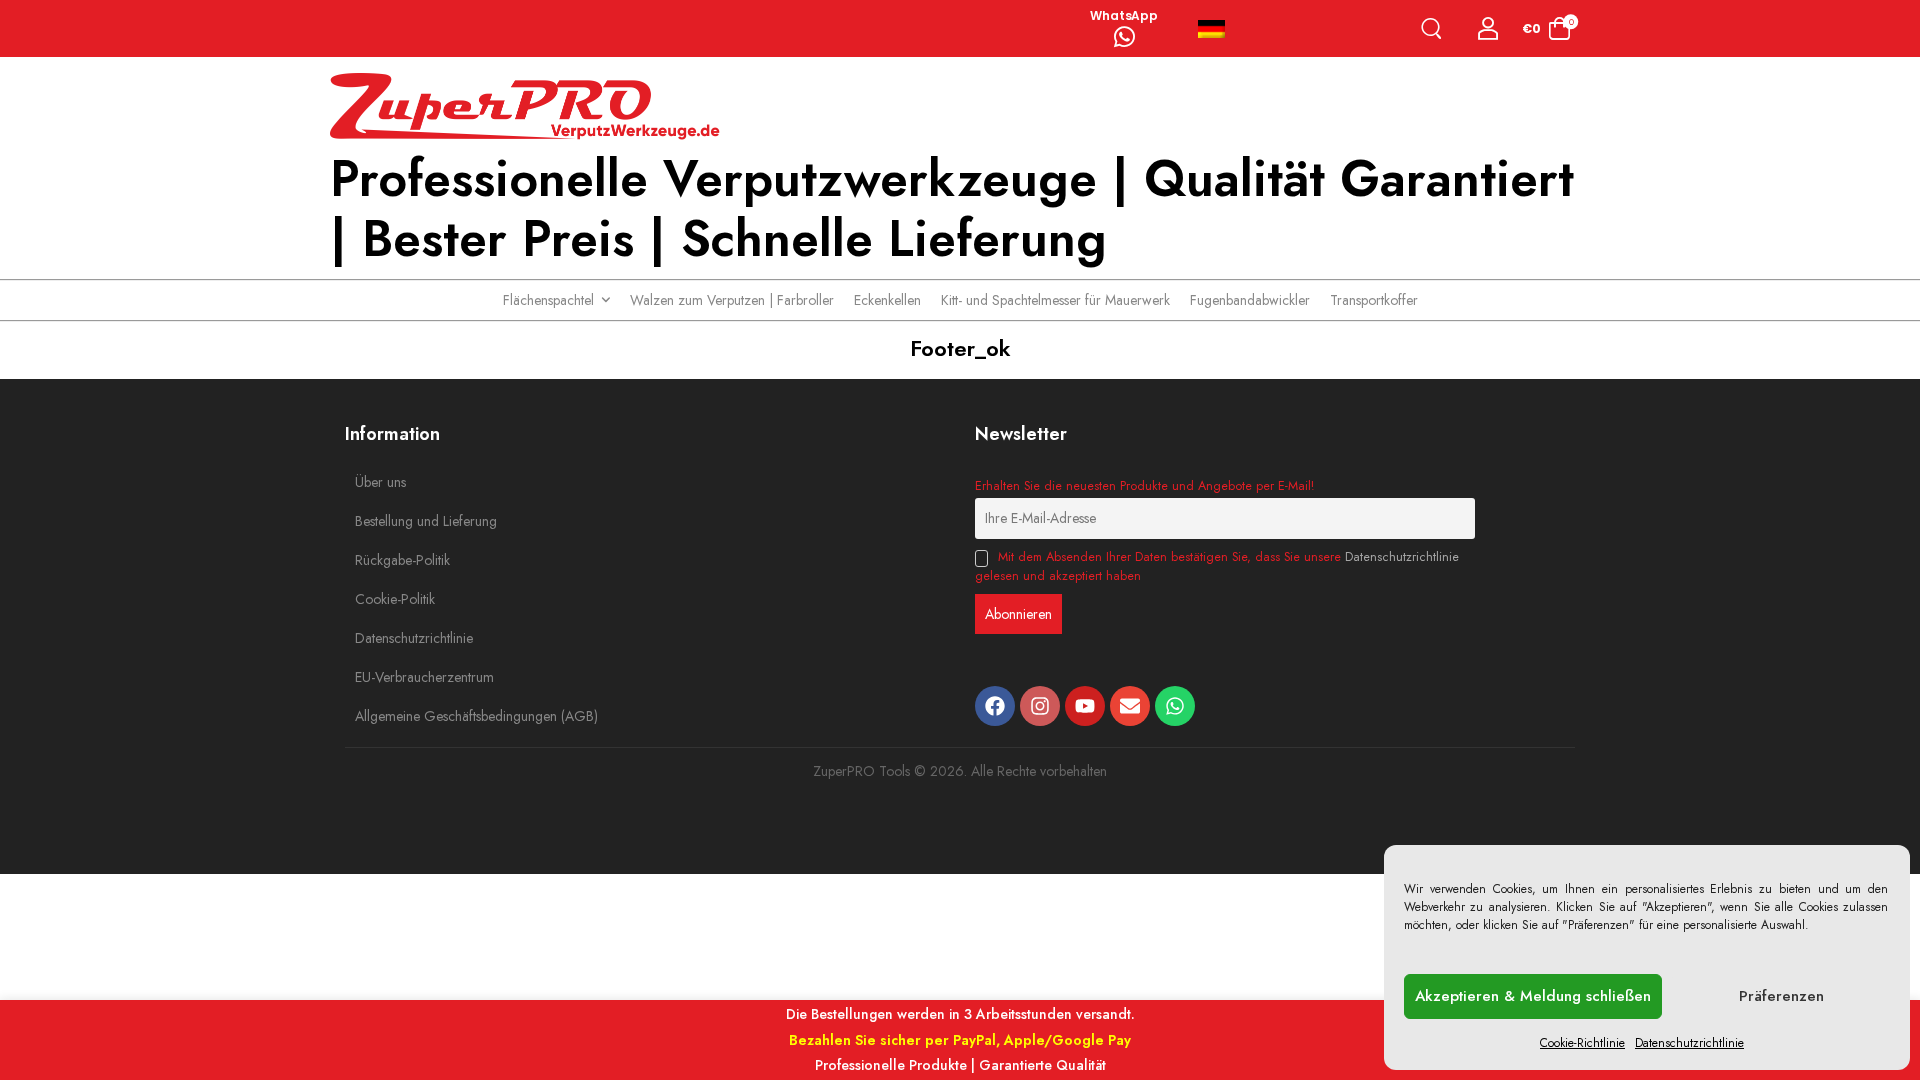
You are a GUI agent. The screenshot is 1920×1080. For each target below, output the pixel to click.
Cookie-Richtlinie (1582, 1043)
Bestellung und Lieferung (400, 521)
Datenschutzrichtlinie (1689, 1043)
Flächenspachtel (548, 300)
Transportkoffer (1374, 300)
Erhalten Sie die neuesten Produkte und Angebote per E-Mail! (1144, 486)
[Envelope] (1130, 706)
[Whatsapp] (1175, 706)
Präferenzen (1781, 996)
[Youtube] (1085, 706)
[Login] (1488, 28)
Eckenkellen (887, 300)
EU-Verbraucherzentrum (400, 677)
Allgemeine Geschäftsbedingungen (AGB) (400, 716)
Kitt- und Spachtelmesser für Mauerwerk (1055, 300)
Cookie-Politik (395, 599)
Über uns (380, 482)
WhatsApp (1124, 15)
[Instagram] (1040, 706)
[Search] (1435, 28)
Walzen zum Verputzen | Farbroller (732, 300)
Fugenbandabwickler (1250, 300)
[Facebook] (995, 706)
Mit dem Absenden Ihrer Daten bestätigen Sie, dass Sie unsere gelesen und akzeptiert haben (1217, 566)
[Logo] (530, 107)
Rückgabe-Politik (400, 560)
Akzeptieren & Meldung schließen (1533, 996)
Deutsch (1220, 29)
